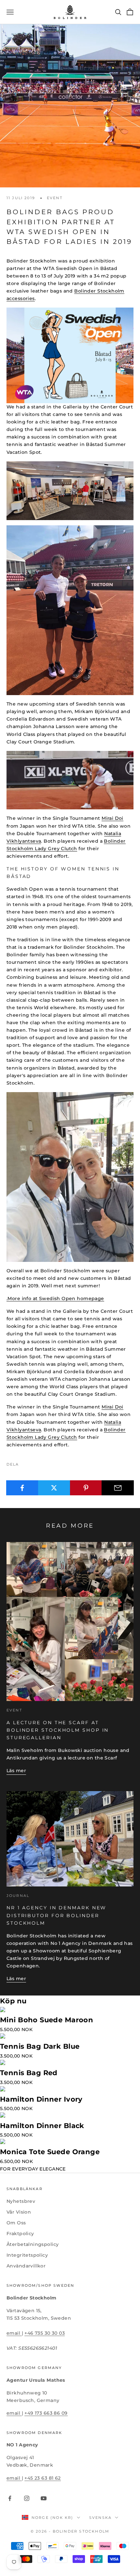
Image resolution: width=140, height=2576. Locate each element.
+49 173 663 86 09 (46, 2413)
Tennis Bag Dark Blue (40, 2046)
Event (55, 198)
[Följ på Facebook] (10, 2498)
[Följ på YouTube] (44, 2498)
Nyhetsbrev (21, 2201)
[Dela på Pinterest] (86, 1488)
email (14, 2333)
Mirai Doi (112, 818)
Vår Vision (19, 2212)
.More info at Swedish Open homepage (55, 1298)
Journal (18, 1896)
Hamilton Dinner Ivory (41, 2099)
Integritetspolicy (27, 2255)
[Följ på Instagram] (27, 2498)
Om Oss (16, 2223)
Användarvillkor (26, 2266)
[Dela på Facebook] (22, 1488)
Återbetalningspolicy (33, 2244)
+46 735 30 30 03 (45, 2333)
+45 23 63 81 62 (42, 2478)
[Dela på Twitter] (54, 1488)
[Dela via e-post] (118, 1488)
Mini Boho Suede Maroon (47, 2020)
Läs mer (16, 1771)
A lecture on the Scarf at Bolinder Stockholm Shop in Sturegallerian (58, 1730)
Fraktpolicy (20, 2234)
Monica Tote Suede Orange (50, 2152)
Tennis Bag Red (29, 2073)
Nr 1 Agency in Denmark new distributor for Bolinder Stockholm (56, 1915)
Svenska (100, 2518)
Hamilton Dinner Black (42, 2126)
